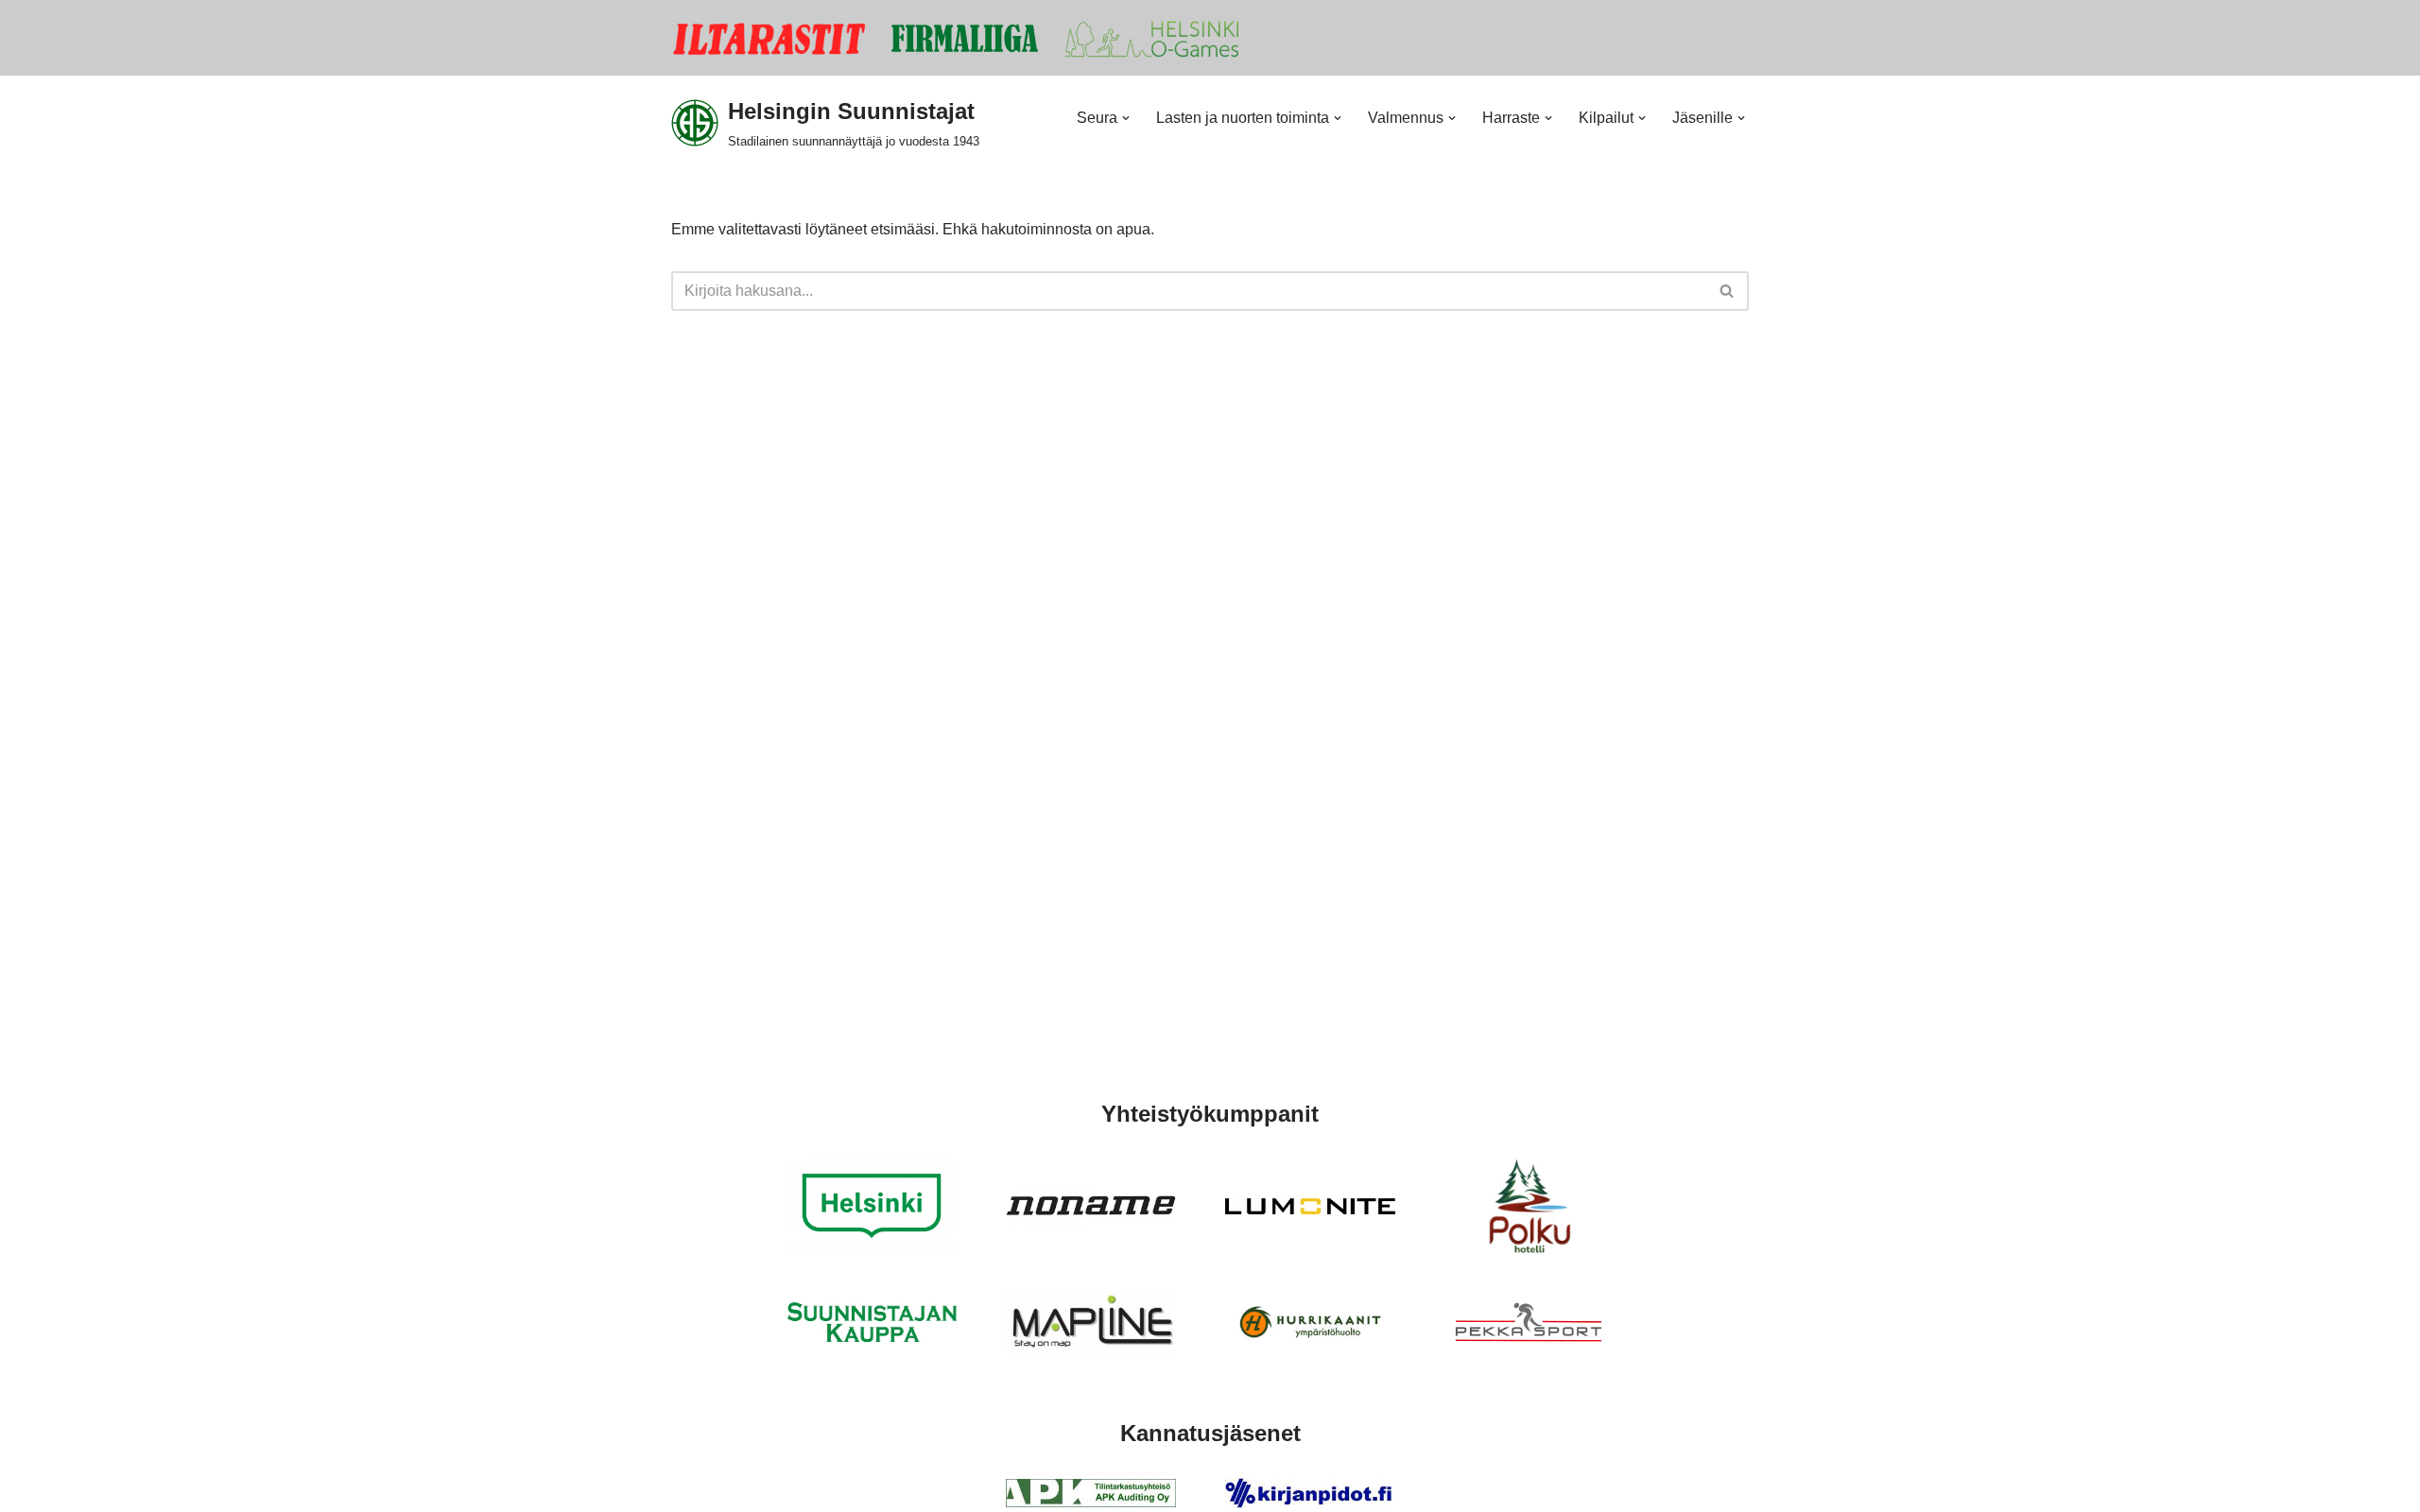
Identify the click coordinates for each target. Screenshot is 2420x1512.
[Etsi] (1728, 291)
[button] (1126, 118)
